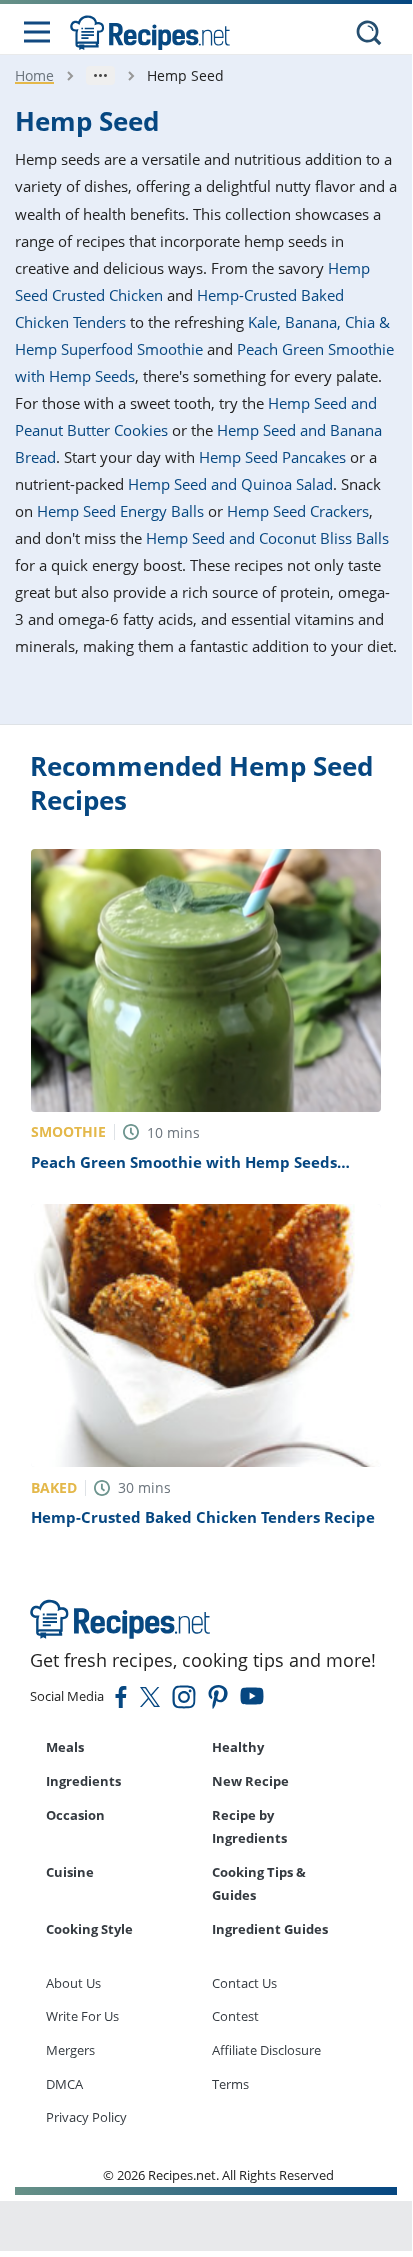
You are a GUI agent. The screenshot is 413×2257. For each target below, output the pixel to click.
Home (34, 75)
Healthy (238, 1747)
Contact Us (244, 1983)
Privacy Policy (86, 2117)
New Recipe (250, 1781)
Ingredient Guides (270, 1929)
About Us (73, 1983)
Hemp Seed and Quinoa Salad (230, 484)
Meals (65, 1747)
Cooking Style (89, 1929)
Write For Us (82, 2016)
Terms (230, 2084)
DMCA (64, 2084)
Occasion (75, 1815)
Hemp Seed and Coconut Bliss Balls (267, 538)
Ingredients (83, 1781)
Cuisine (70, 1872)
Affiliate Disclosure (266, 2050)
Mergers (70, 2050)
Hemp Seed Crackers (298, 511)
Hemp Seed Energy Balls (120, 511)
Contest (235, 2016)
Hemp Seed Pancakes (272, 457)
